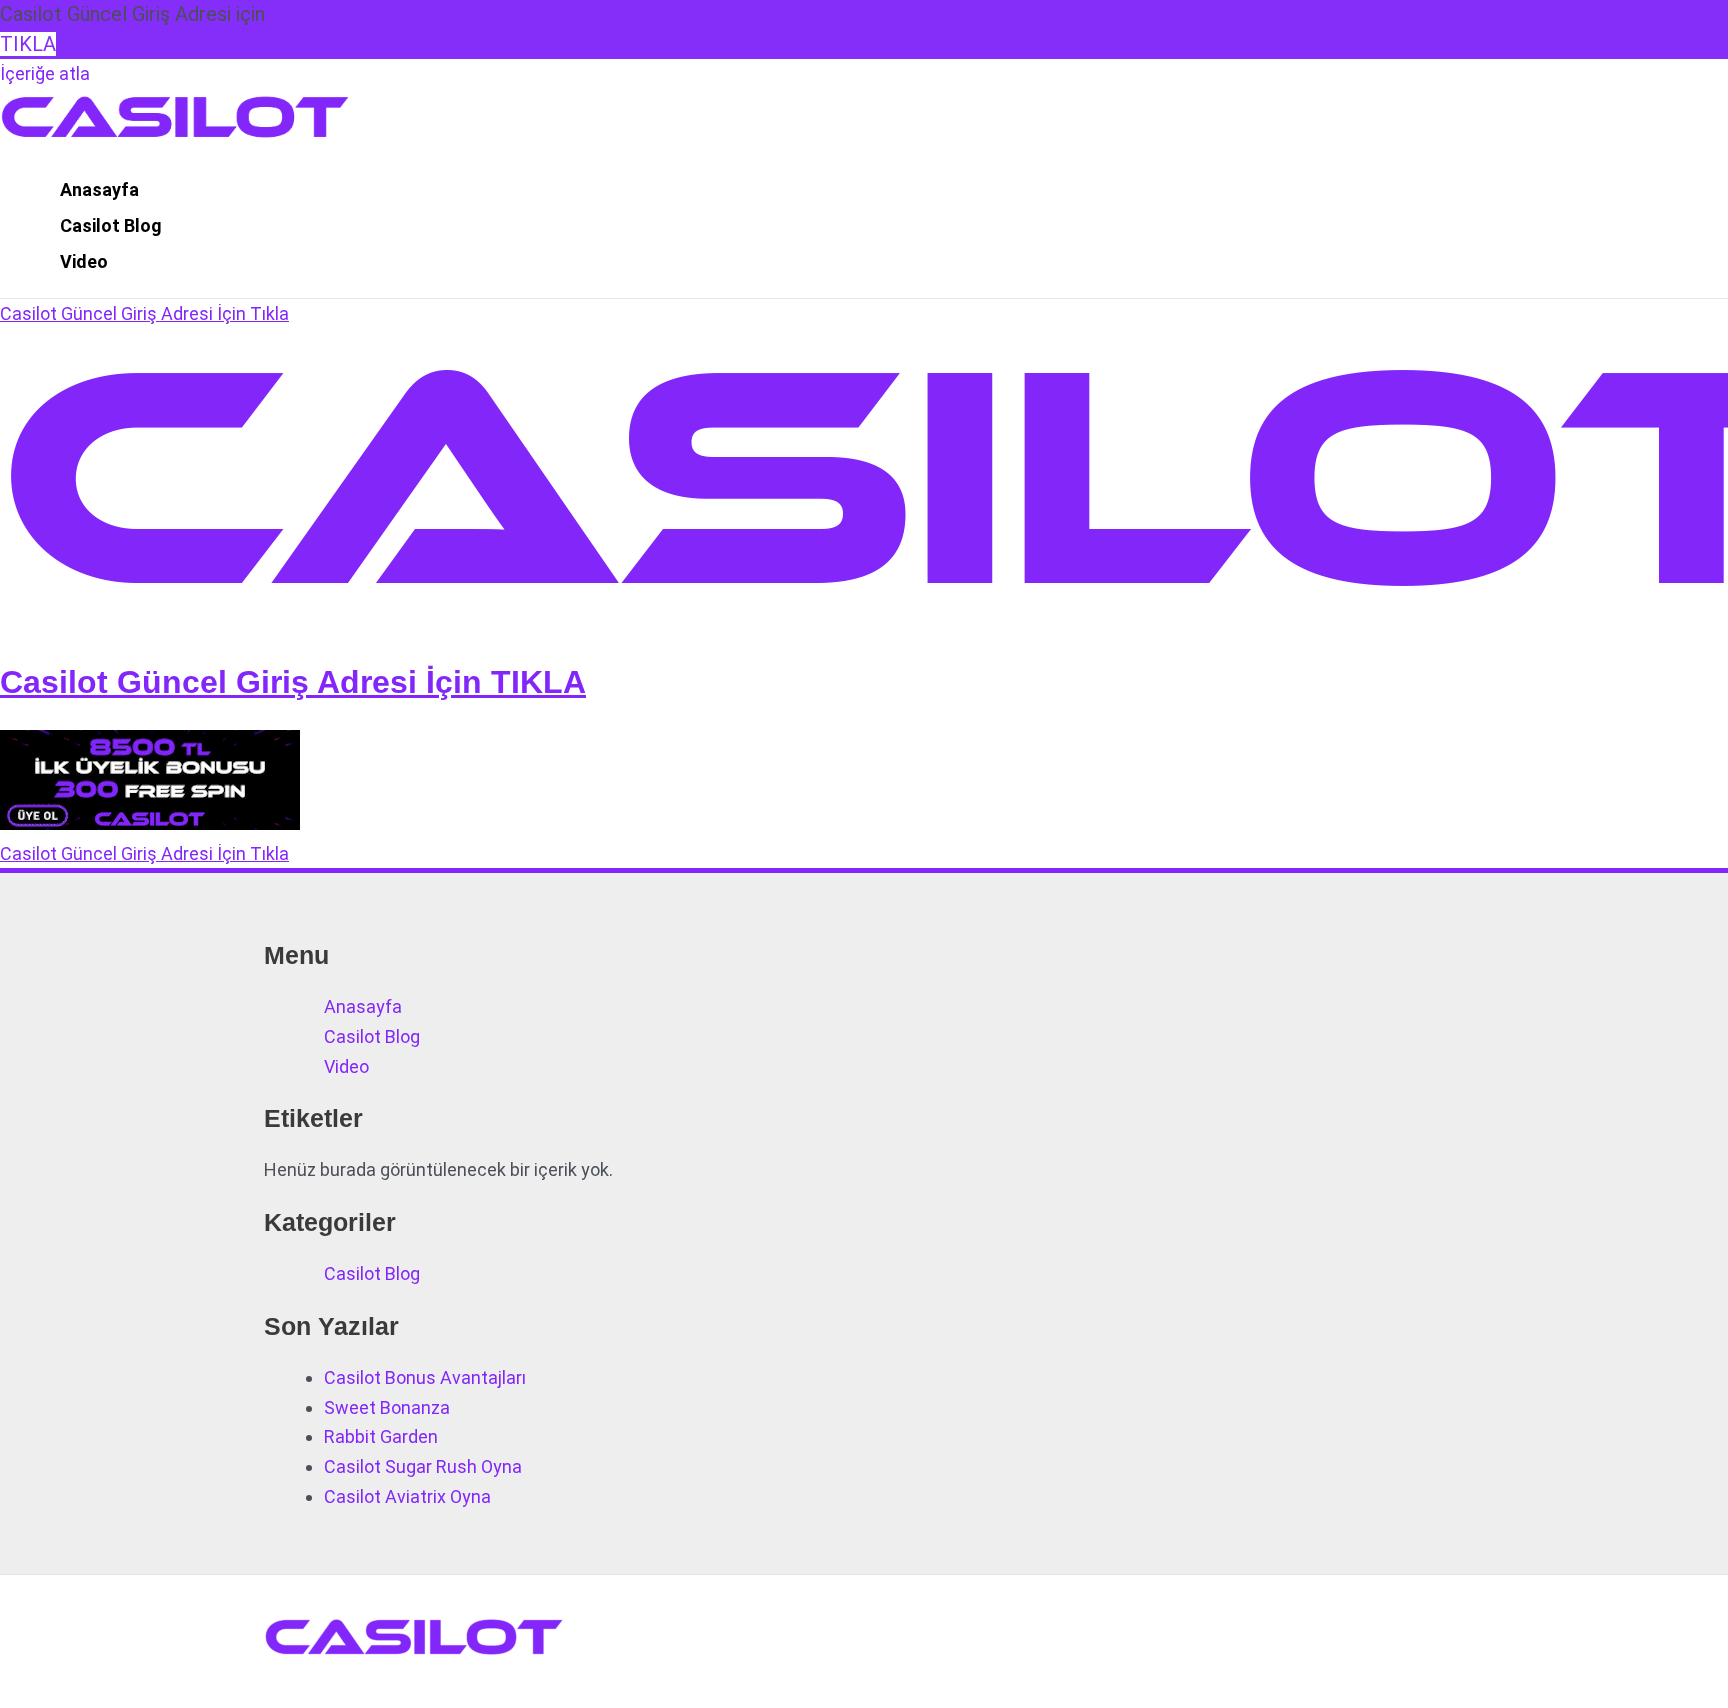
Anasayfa (99, 189)
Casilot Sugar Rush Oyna (423, 1466)
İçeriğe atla (45, 73)
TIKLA (28, 44)
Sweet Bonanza (387, 1407)
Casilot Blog (111, 225)
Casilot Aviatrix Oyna (407, 1496)
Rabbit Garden (381, 1436)
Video (84, 261)
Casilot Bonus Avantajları (425, 1377)
